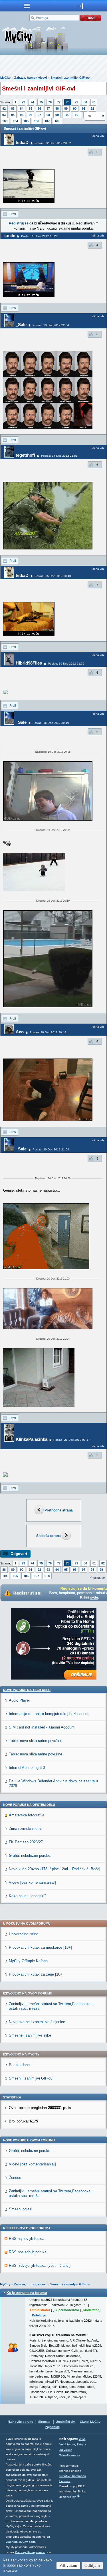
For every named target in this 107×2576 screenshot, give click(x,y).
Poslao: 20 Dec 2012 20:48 (48, 1032)
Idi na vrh (99, 1578)
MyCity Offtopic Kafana (28, 1961)
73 (23, 102)
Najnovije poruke (20, 2422)
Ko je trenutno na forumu (27, 2293)
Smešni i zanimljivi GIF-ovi (70, 78)
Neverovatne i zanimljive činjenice (37, 2022)
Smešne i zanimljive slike (30, 2035)
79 (76, 102)
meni (27, 6)
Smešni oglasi (21, 2209)
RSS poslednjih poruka (28, 2252)
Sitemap (44, 2422)
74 (32, 102)
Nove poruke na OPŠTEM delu (29, 1805)
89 (66, 109)
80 (85, 102)
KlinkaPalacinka (32, 1439)
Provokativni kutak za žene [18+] (36, 1974)
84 (22, 109)
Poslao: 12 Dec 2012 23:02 (53, 143)
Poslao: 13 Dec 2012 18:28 (39, 236)
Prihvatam (68, 2565)
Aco (20, 1032)
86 (39, 109)
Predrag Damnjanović (30, 2552)
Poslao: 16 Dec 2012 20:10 (51, 723)
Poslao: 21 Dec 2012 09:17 (72, 1440)
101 (77, 115)
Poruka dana (19, 2065)
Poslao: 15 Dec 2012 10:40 (53, 576)
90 (75, 109)
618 (58, 121)
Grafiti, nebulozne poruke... (31, 1855)
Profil (13, 214)
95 (22, 115)
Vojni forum (67, 2444)
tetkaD (22, 142)
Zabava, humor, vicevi (31, 78)
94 (13, 115)
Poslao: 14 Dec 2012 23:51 (59, 456)
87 (48, 109)
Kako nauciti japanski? (28, 1896)
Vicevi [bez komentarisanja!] (32, 1882)
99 (57, 115)
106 (37, 121)
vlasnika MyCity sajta (21, 2542)
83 (13, 109)
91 (84, 109)
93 (4, 115)
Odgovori (19, 1554)
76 (50, 102)
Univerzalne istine (24, 1934)
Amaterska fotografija (27, 1815)
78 (68, 102)
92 (92, 109)
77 (59, 102)
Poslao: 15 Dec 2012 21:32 (66, 664)
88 (57, 109)
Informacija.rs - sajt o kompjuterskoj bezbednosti (49, 1714)
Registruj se (19, 223)
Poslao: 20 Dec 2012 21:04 (51, 1149)
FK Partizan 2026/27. (26, 1842)
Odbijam (92, 2565)
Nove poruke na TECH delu (27, 1690)
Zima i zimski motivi (26, 1829)
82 (4, 109)
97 (39, 115)
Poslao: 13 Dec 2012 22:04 (51, 325)
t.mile (10, 235)
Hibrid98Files (29, 663)
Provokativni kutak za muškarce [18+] (40, 1947)
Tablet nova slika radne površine (36, 1741)
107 (47, 121)
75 (41, 102)
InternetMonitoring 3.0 (27, 1768)
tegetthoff (25, 455)
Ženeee (15, 2178)
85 (31, 109)
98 (48, 115)
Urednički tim (66, 2422)
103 (5, 121)
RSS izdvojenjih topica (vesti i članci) (40, 2265)
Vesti (82, 2439)
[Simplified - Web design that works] (78, 2496)
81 (94, 102)
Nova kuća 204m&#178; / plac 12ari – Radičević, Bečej (54, 1869)
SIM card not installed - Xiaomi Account (42, 1727)
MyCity (5, 78)
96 (31, 115)
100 (67, 115)
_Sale (21, 325)
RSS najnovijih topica (27, 2239)
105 (26, 121)
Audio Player (19, 1700)
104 (15, 121)
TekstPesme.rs (70, 2455)
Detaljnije (39, 2315)
